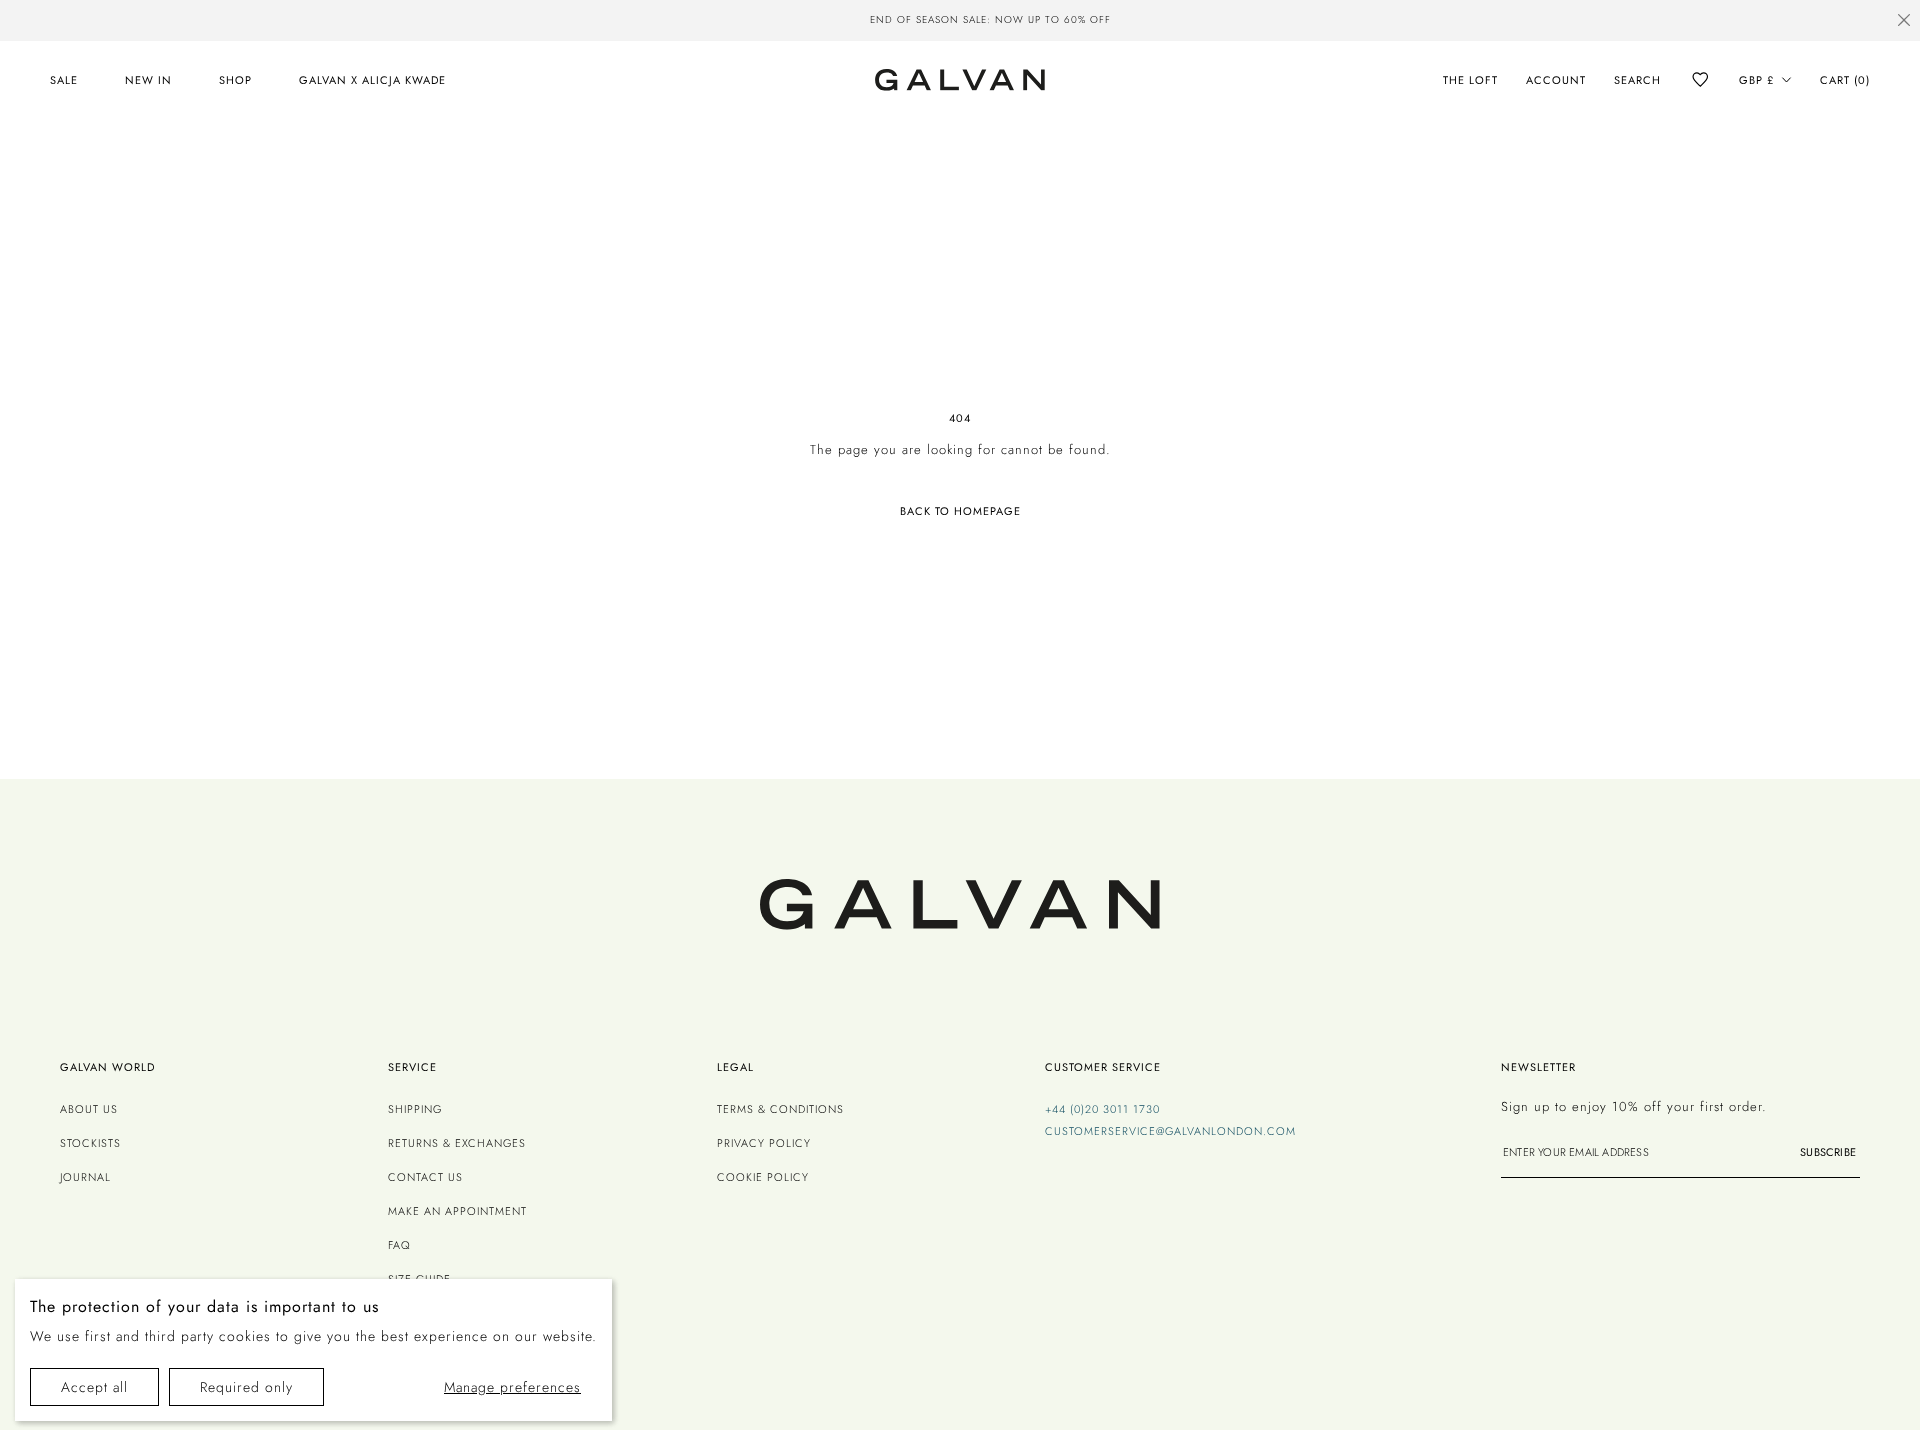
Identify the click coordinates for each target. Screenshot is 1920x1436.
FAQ (399, 1245)
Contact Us (425, 1177)
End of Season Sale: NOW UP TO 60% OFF (960, 19)
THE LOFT (1470, 80)
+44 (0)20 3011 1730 (1102, 1109)
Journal (85, 1177)
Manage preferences (512, 1387)
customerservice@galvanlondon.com (1170, 1131)
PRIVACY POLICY (764, 1143)
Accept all (94, 1387)
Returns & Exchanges (457, 1143)
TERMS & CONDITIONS (780, 1109)
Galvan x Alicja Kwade (372, 80)
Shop (235, 80)
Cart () (1845, 80)
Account (1556, 80)
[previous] (634, 22)
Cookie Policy (763, 1177)
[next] (1286, 22)
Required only (246, 1387)
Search (1637, 80)
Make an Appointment (457, 1211)
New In (148, 80)
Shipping (415, 1109)
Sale (64, 80)
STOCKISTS (90, 1143)
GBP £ (1756, 80)
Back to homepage (960, 511)
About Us (89, 1109)
